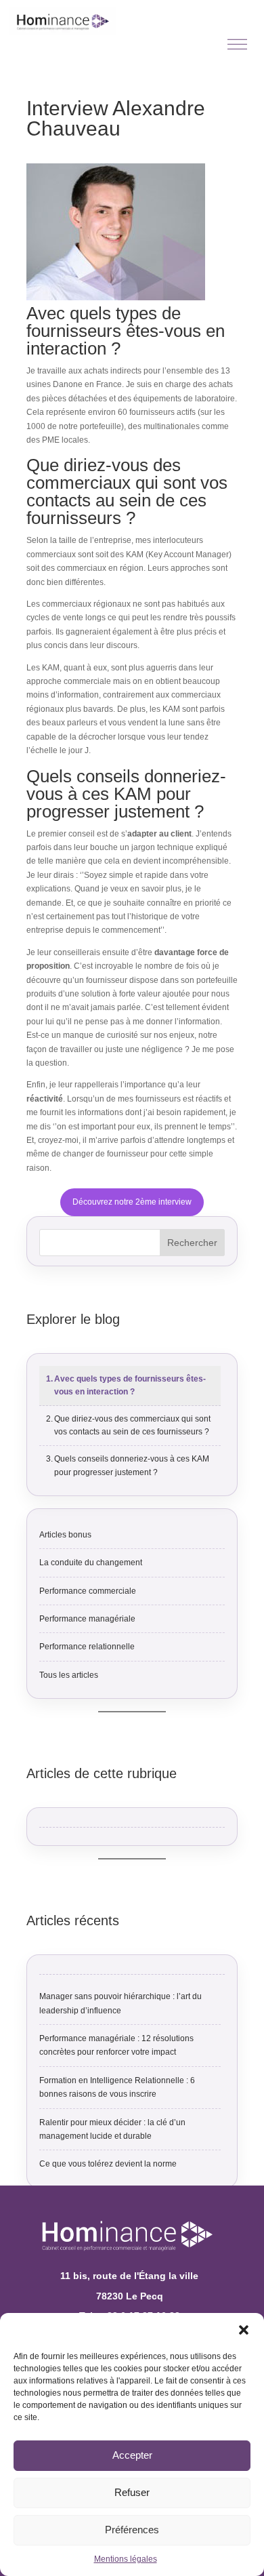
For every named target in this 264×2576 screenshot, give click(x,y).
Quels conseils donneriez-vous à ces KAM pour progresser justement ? (132, 1465)
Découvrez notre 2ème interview (132, 1202)
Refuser (132, 2492)
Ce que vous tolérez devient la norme (108, 2164)
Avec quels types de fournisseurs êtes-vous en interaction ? (130, 1385)
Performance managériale (87, 1619)
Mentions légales (126, 2559)
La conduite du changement (91, 1563)
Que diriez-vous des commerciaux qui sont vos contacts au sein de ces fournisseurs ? (132, 1425)
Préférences (132, 2530)
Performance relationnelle (87, 1647)
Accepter (132, 2455)
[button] (244, 2330)
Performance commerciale (88, 1591)
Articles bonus (65, 1535)
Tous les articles (69, 1675)
